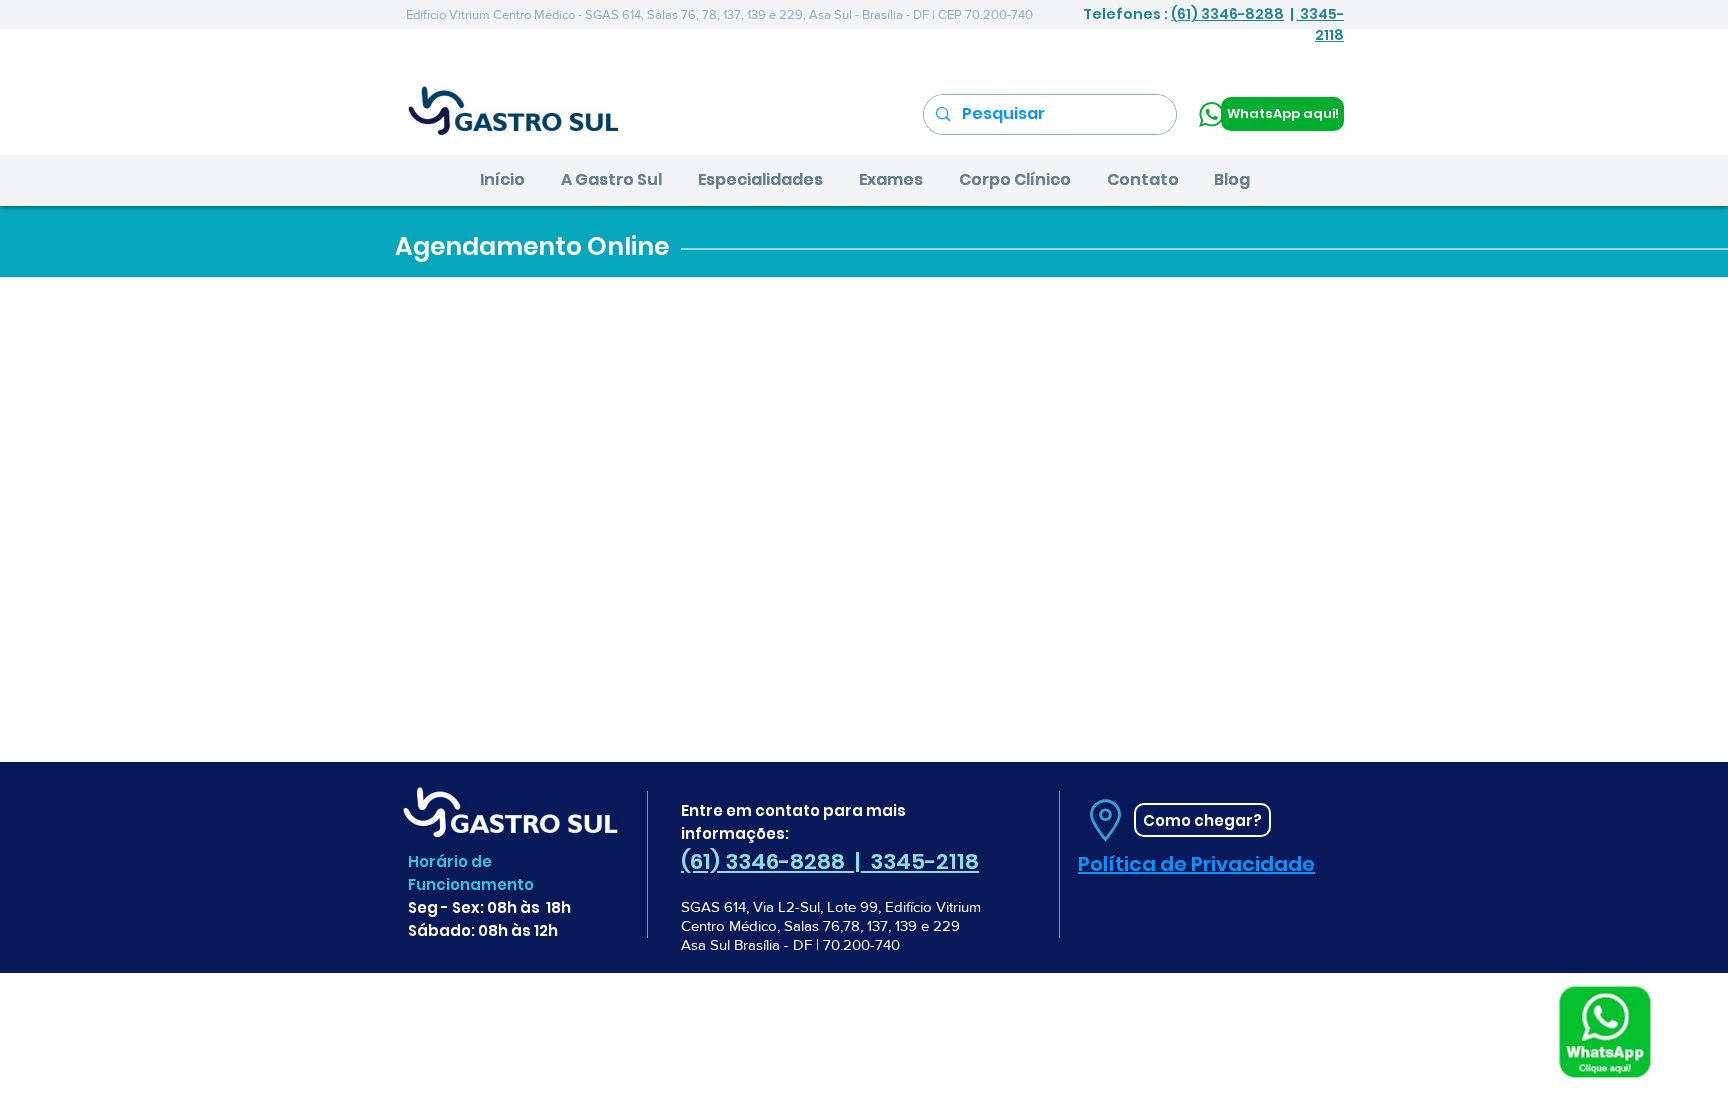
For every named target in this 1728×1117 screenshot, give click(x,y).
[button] (611, 180)
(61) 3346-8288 (1227, 14)
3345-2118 (1320, 24)
